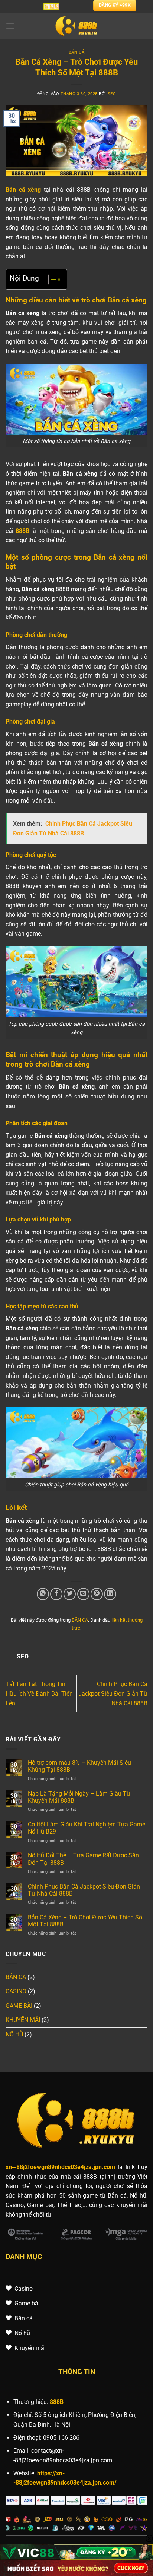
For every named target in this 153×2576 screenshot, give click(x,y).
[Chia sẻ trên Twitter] (70, 1594)
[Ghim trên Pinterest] (97, 1594)
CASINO (16, 1991)
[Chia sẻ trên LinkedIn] (110, 1594)
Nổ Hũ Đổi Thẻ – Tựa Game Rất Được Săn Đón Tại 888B (83, 1859)
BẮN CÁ (76, 52)
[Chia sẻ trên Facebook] (56, 1594)
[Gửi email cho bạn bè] (83, 1594)
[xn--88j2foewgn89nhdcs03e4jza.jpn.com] (77, 26)
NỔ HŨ (14, 2034)
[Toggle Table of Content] (51, 279)
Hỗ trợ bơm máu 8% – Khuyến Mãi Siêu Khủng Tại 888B (79, 1766)
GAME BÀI (19, 2006)
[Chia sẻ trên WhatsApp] (43, 1594)
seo (112, 94)
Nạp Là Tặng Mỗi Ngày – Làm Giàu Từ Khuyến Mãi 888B (79, 1797)
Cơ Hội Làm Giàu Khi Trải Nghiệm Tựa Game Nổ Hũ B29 (87, 1828)
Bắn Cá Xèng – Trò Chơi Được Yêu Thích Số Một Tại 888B (85, 1921)
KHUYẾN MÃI (23, 2020)
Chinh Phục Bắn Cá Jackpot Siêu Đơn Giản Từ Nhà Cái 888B (113, 1693)
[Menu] (10, 26)
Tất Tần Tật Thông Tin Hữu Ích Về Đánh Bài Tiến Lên (39, 1693)
